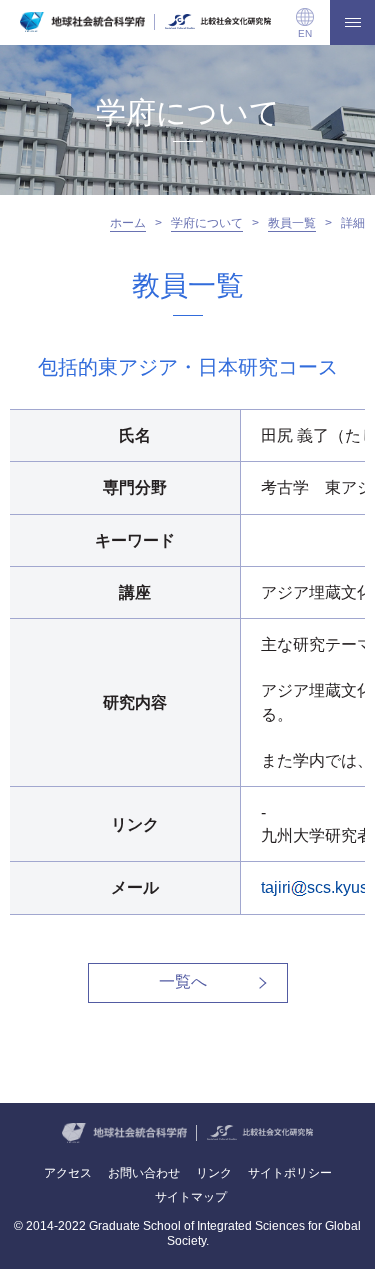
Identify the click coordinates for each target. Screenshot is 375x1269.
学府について (207, 223)
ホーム (128, 223)
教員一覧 (292, 223)
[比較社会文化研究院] (218, 22)
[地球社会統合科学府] (82, 22)
